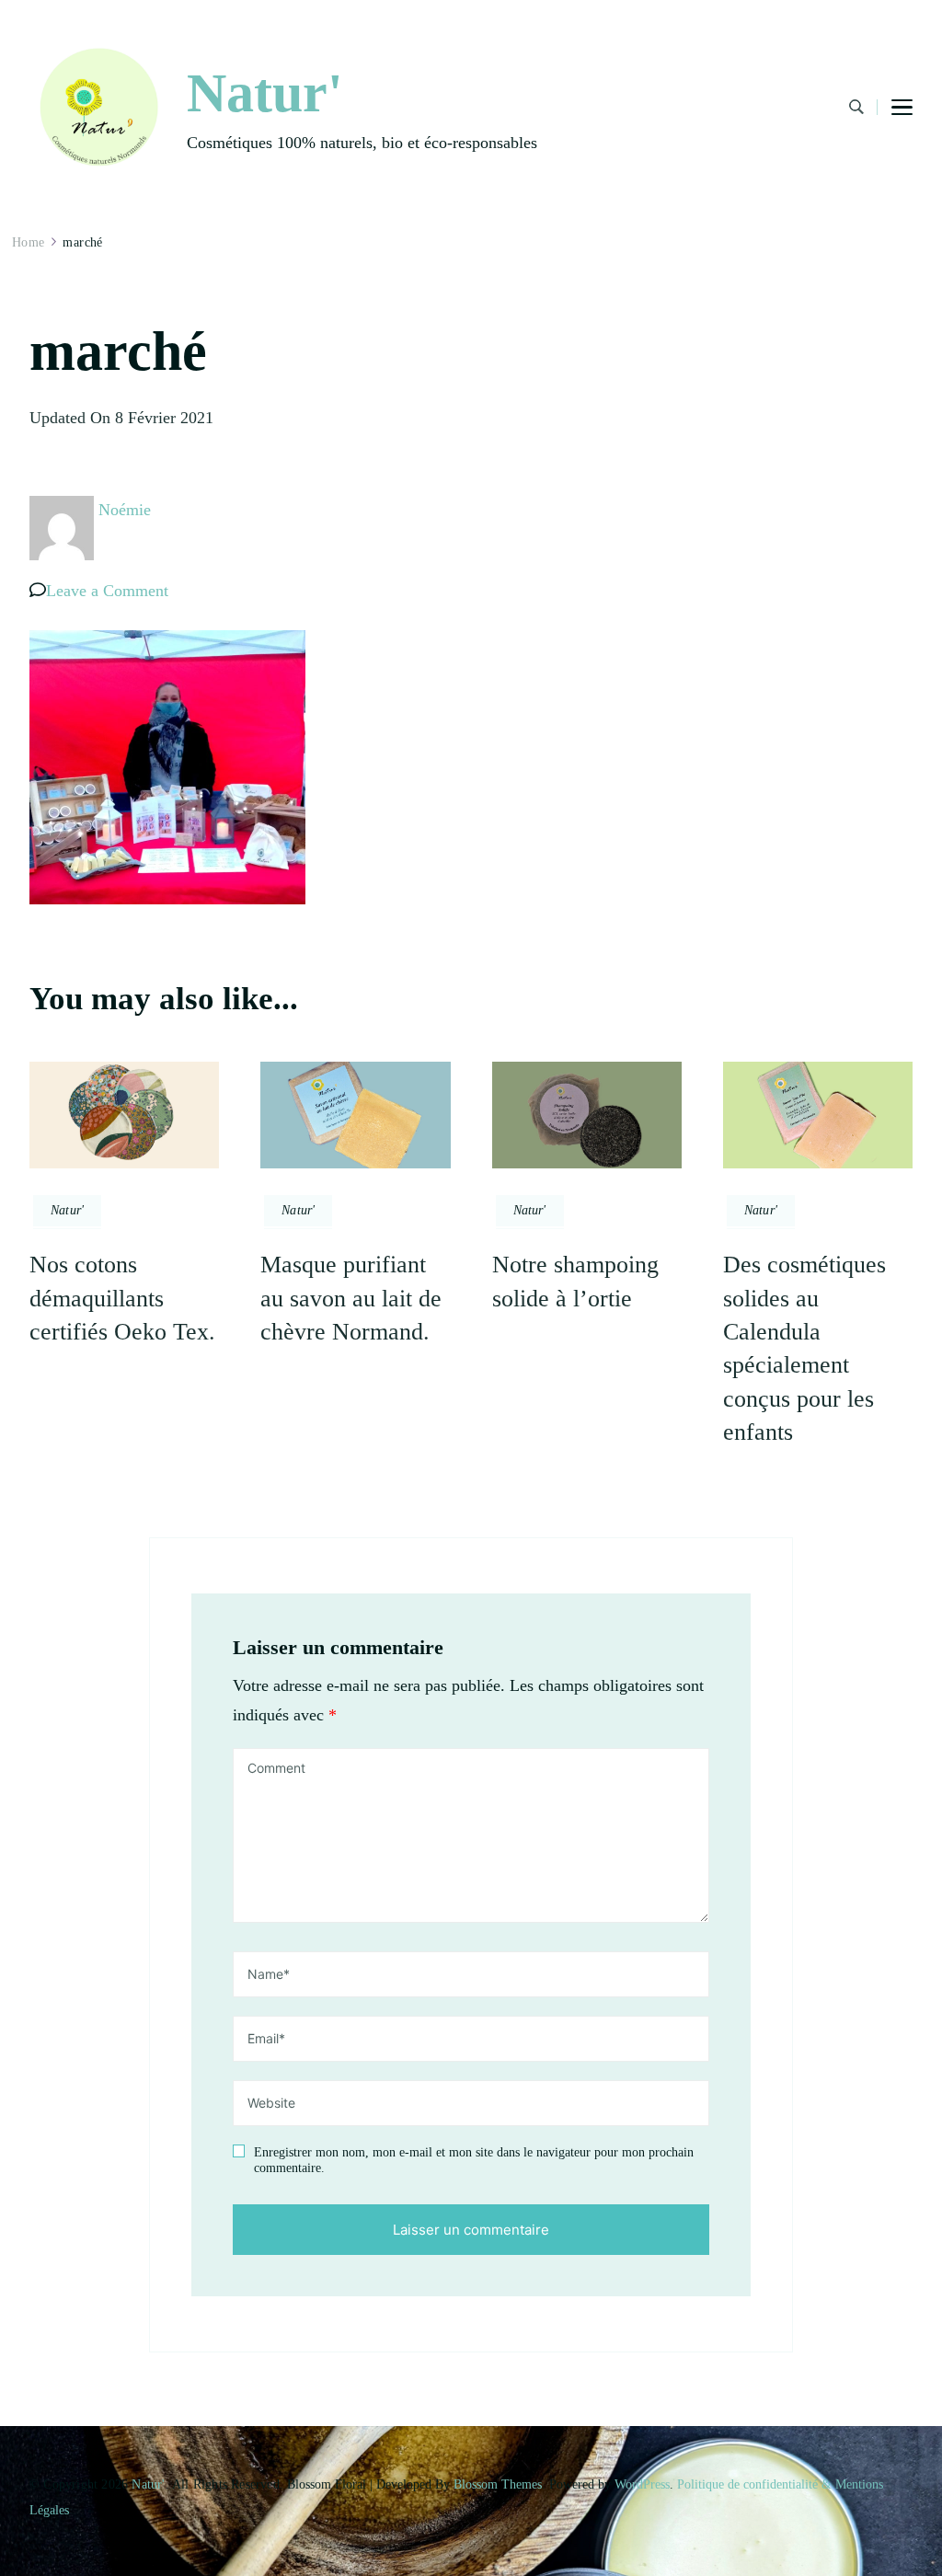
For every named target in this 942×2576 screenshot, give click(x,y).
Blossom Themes (498, 2484)
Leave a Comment (107, 591)
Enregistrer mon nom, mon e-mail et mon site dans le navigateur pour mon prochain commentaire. (474, 2161)
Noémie (125, 510)
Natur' (265, 93)
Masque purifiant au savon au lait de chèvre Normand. (351, 1298)
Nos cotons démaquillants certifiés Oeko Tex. (122, 1298)
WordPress (642, 2484)
